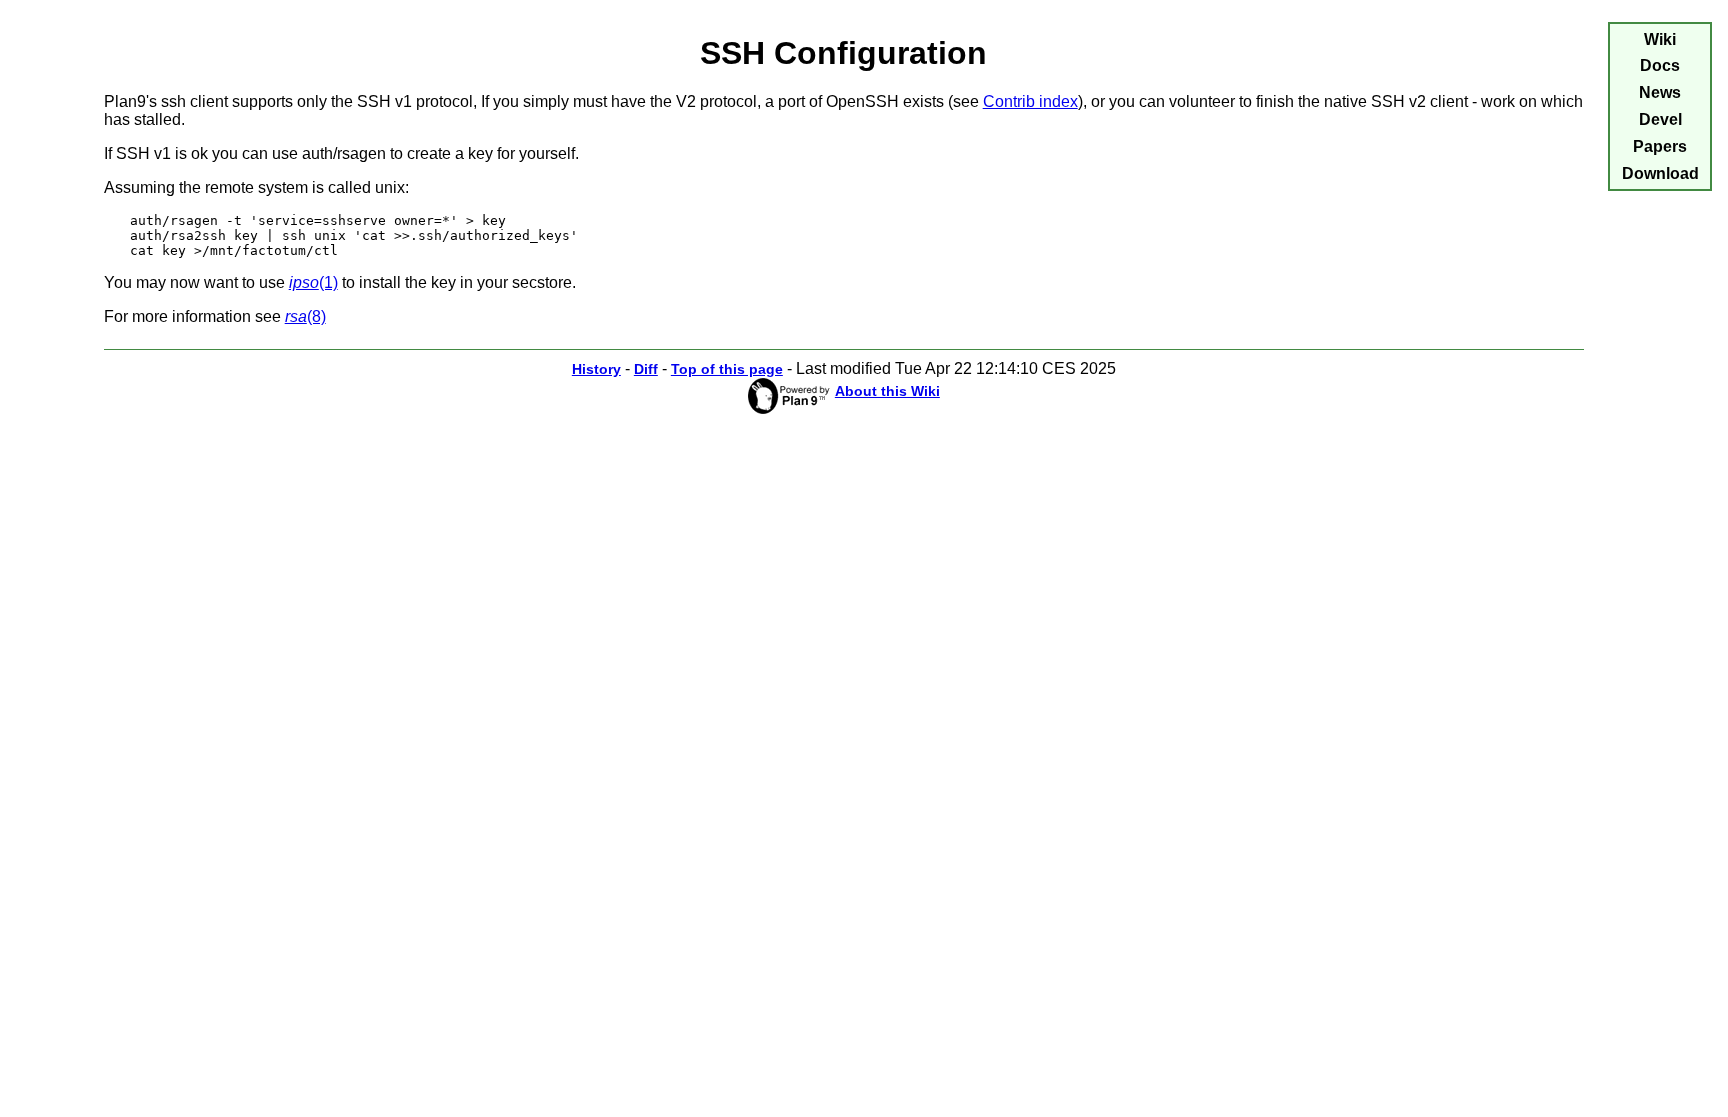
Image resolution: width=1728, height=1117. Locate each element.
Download (1660, 173)
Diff (646, 369)
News (1660, 92)
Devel (1660, 119)
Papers (1660, 146)
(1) (313, 282)
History (596, 369)
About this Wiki (887, 391)
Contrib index (1030, 101)
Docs (1660, 65)
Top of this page (727, 369)
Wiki (1660, 39)
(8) (305, 316)
